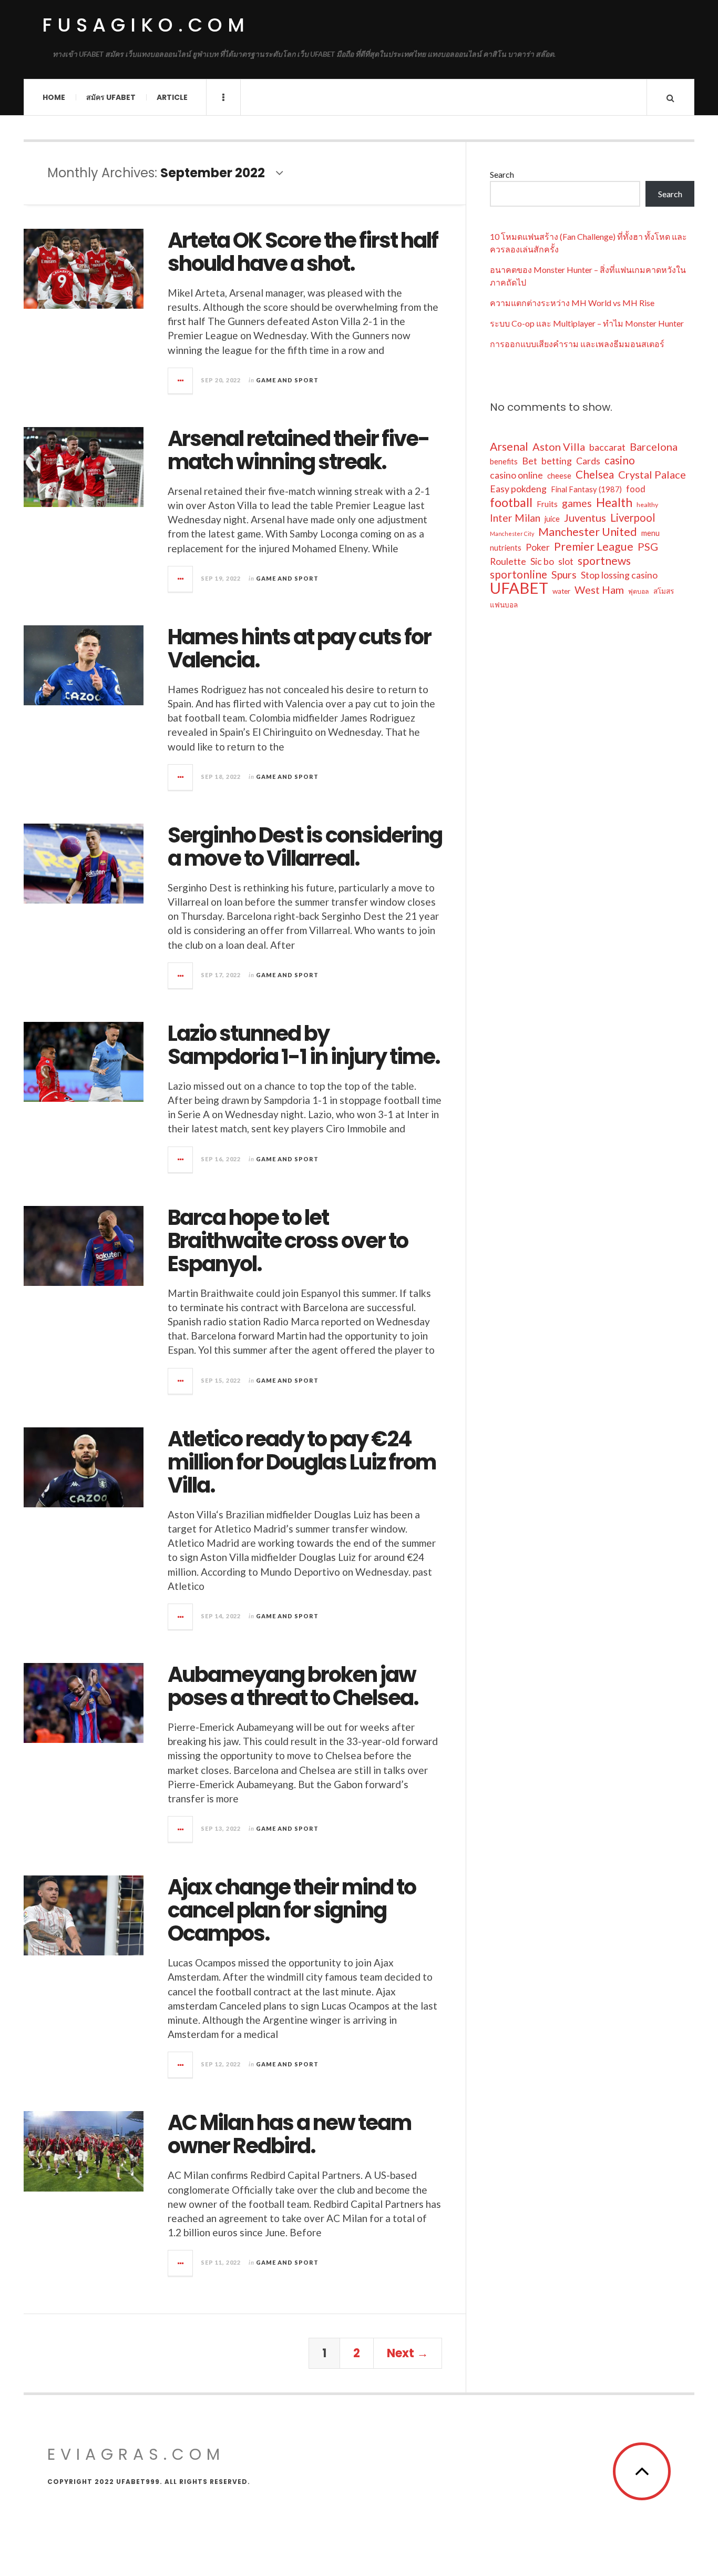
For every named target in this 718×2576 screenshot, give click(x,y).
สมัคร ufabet (111, 97)
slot (566, 561)
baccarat (607, 447)
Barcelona (654, 447)
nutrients (506, 548)
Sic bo (542, 561)
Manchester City (512, 534)
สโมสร (664, 591)
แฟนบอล (504, 605)
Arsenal (509, 447)
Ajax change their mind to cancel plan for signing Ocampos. (292, 1910)
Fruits (547, 504)
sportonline (519, 574)
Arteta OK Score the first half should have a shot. (303, 252)
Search (502, 174)
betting (557, 461)
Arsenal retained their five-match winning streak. (299, 450)
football (511, 502)
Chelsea (595, 474)
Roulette (508, 561)
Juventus (585, 518)
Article (172, 97)
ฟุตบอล (639, 591)
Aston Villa (559, 447)
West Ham (599, 590)
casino (620, 460)
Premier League (594, 546)
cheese (559, 476)
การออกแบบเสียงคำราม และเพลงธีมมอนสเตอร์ (577, 344)
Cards (588, 461)
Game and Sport (287, 380)
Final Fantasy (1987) (586, 489)
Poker (538, 547)
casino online (516, 475)
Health (614, 502)
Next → (408, 2353)
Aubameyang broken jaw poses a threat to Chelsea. (293, 1686)
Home (54, 97)
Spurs (564, 575)
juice (552, 519)
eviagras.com (136, 2454)
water (561, 591)
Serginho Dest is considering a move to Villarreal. (305, 847)
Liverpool (633, 518)
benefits (504, 462)
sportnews (604, 561)
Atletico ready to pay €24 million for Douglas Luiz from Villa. (302, 1462)
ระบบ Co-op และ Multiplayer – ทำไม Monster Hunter (587, 323)
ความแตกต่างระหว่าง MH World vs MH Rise (572, 303)
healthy (647, 505)
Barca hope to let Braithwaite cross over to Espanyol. (288, 1241)
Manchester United (588, 532)
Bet (530, 461)
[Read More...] (181, 381)
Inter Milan (515, 518)
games (577, 503)
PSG (648, 546)
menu (650, 533)
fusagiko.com (146, 25)
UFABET (519, 588)
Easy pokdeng (518, 489)
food (636, 489)
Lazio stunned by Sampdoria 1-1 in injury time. (304, 1045)
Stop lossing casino (619, 575)
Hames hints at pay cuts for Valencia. (299, 648)
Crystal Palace (652, 474)
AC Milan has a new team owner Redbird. (289, 2134)
